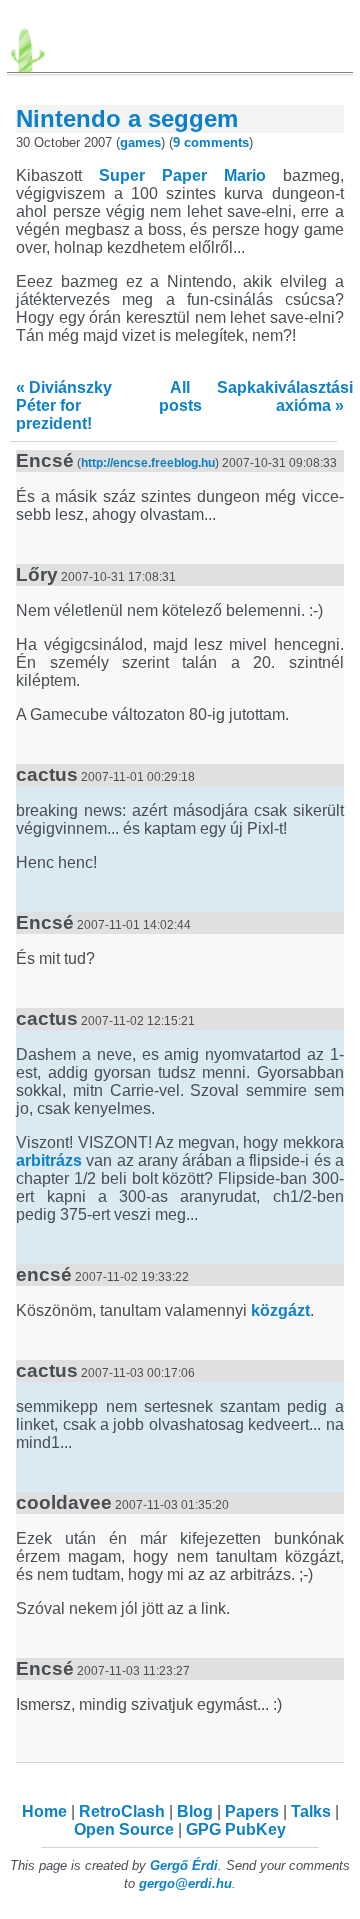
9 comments (211, 142)
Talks (311, 1811)
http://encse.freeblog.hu (148, 463)
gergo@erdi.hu (185, 1883)
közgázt (280, 1310)
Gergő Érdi (184, 1865)
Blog (195, 1811)
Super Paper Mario (182, 175)
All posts (180, 396)
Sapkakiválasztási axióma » (285, 396)
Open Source (124, 1829)
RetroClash (122, 1811)
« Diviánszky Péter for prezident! (64, 405)
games (140, 142)
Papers (252, 1811)
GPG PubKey (236, 1829)
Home (44, 1811)
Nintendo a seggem (127, 118)
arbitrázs (49, 1160)
